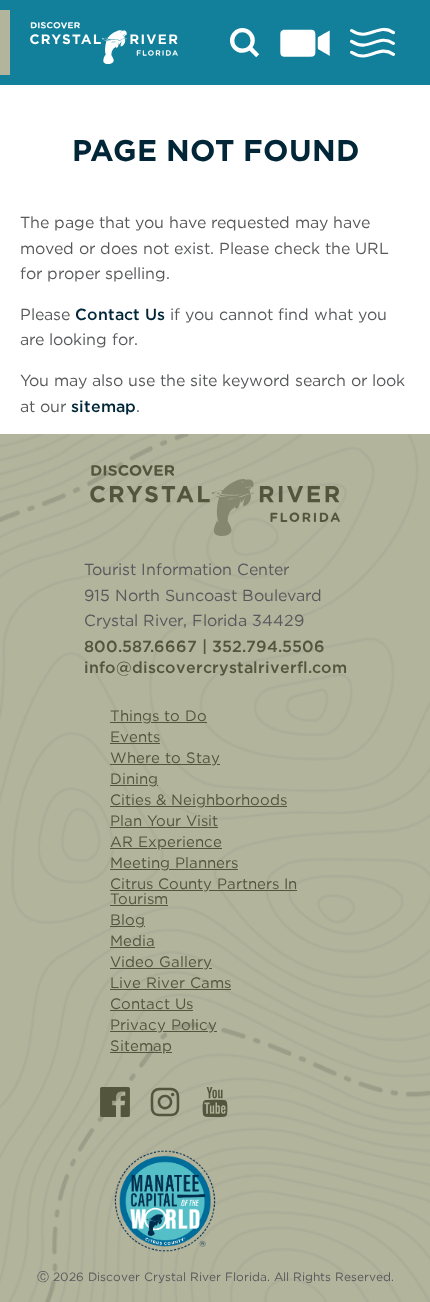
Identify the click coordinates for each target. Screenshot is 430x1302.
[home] (104, 43)
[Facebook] (115, 1102)
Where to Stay (165, 758)
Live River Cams (170, 983)
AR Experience (166, 842)
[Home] (215, 500)
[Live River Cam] (305, 43)
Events (135, 737)
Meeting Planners (174, 863)
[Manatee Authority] (165, 1201)
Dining (134, 779)
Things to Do (158, 716)
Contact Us (120, 314)
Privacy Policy (163, 1025)
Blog (127, 920)
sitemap (103, 406)
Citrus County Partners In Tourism (203, 891)
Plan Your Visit (164, 821)
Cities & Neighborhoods (198, 800)
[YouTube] (215, 1102)
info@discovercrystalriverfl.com (215, 668)
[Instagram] (165, 1102)
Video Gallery (161, 962)
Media (132, 941)
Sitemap (141, 1046)
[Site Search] (245, 43)
